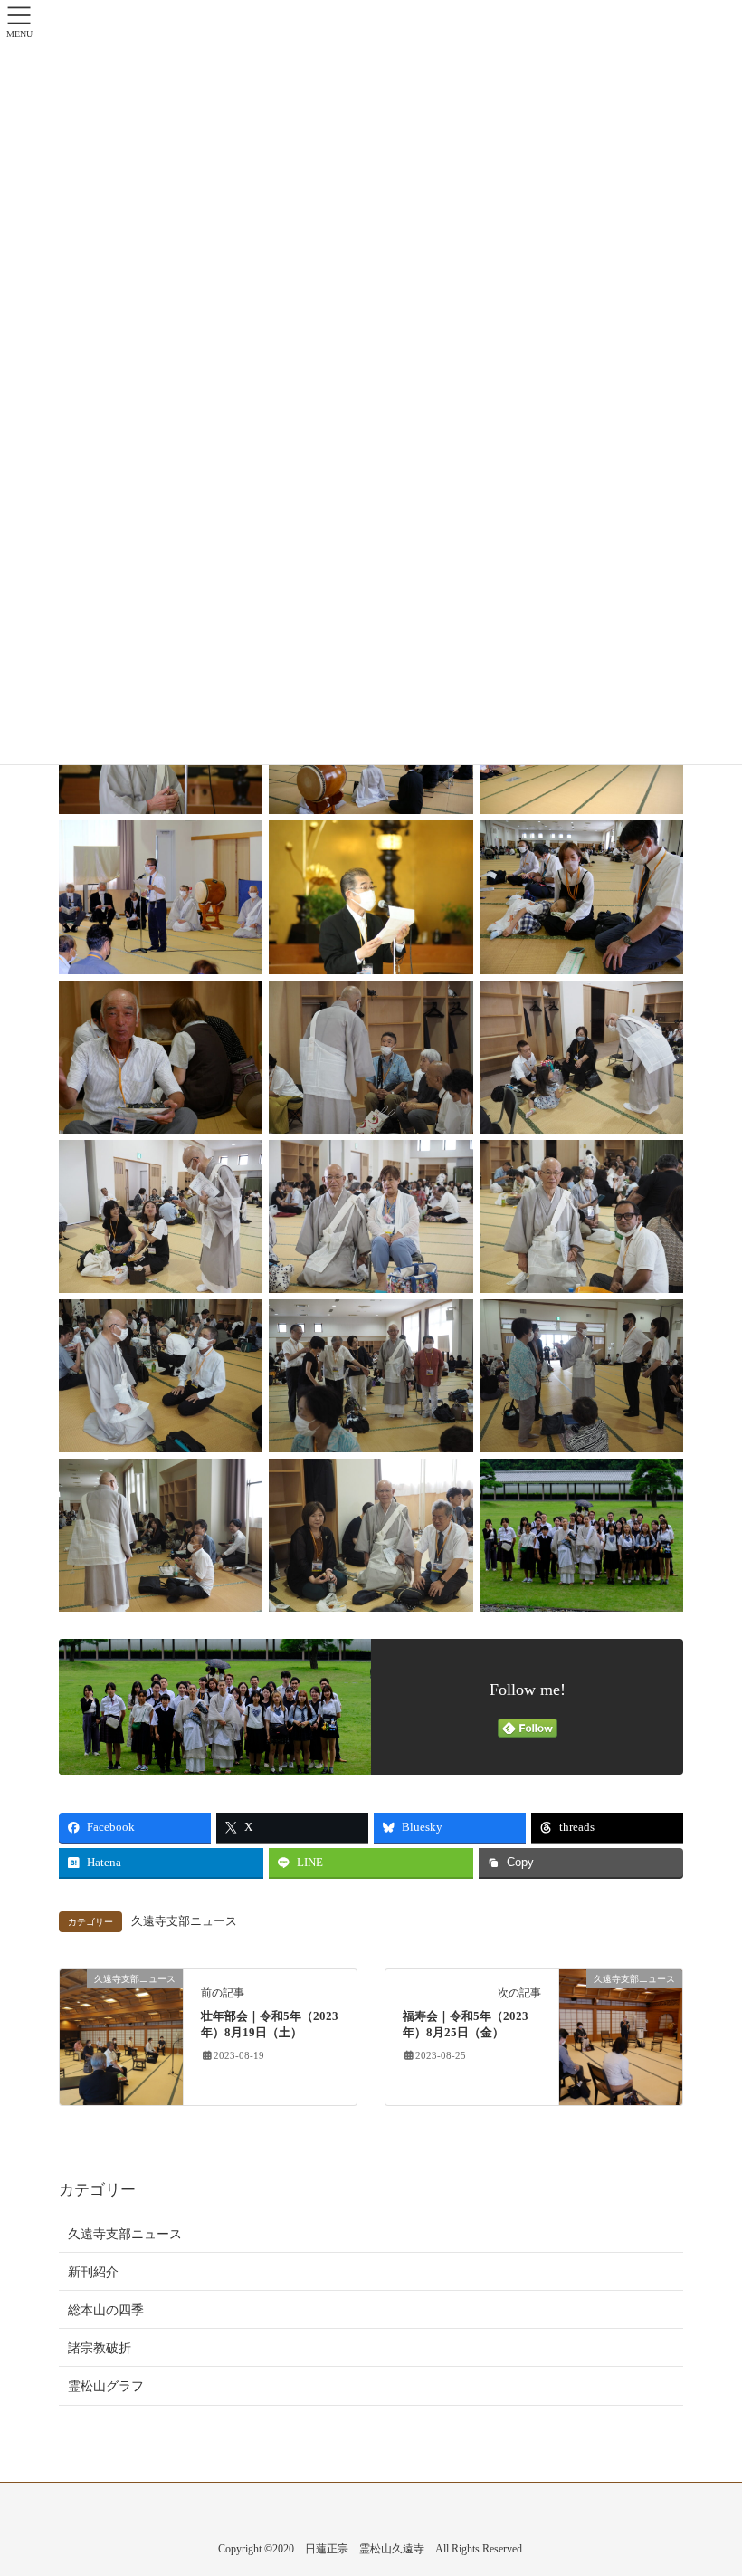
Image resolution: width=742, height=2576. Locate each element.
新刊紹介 (93, 2272)
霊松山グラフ (106, 2386)
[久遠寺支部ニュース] (121, 2037)
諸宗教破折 (100, 2348)
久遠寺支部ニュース (184, 1921)
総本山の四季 (106, 2310)
